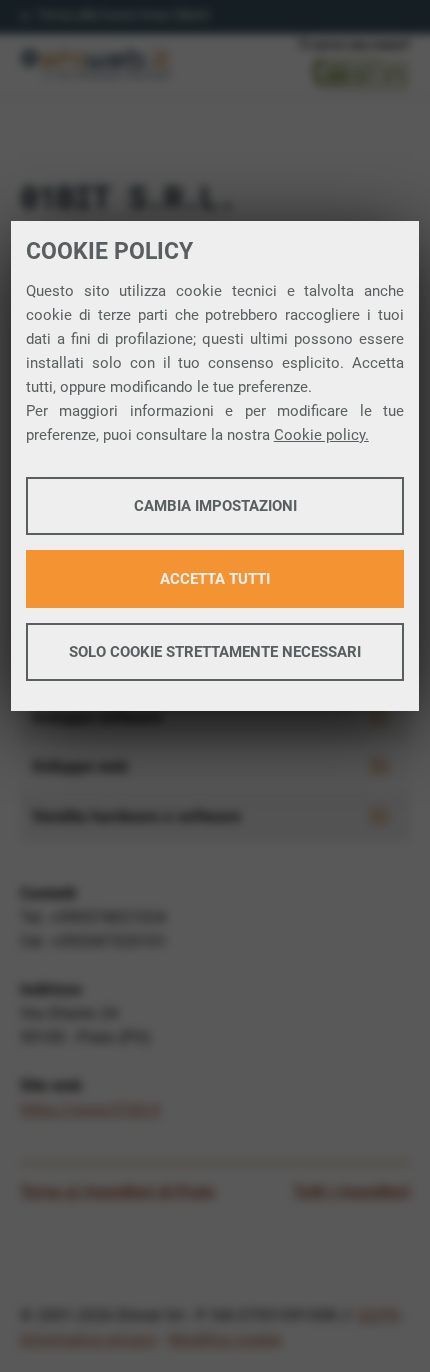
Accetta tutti (215, 579)
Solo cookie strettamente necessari (215, 652)
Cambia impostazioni (215, 506)
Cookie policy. (321, 435)
